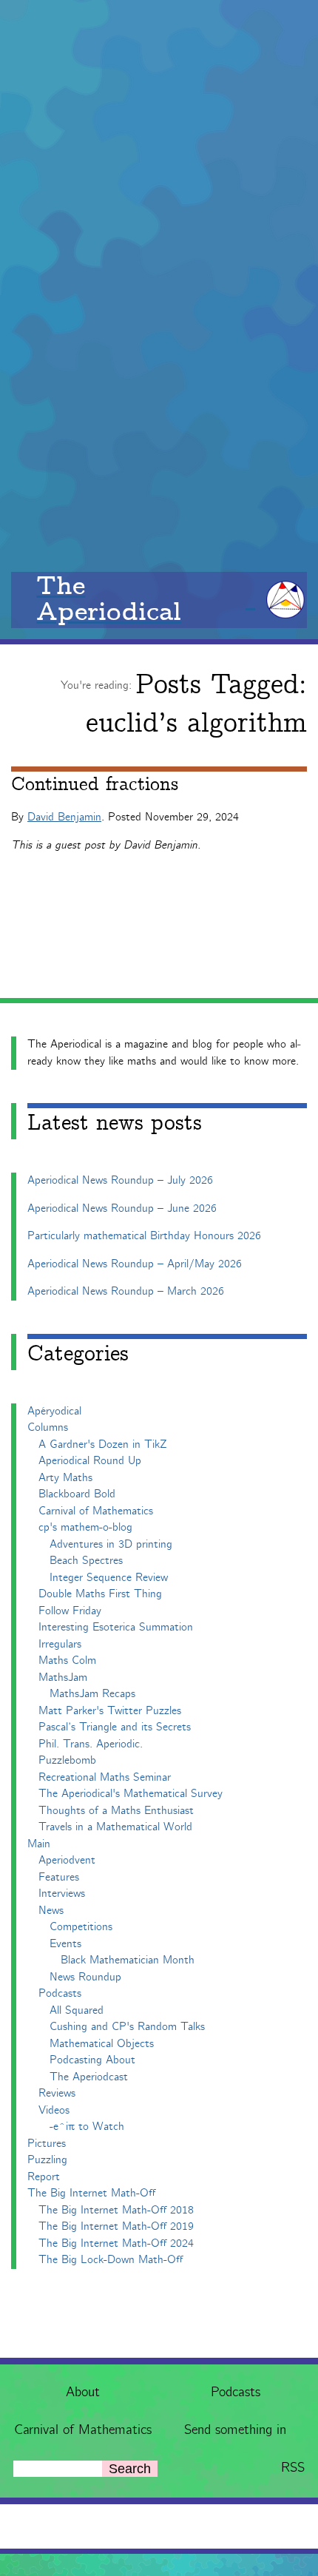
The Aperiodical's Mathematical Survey (131, 1794)
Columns (48, 1427)
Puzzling (47, 2160)
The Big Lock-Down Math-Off (111, 2260)
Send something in (235, 2430)
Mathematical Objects (102, 2044)
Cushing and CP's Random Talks (127, 2027)
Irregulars (60, 1644)
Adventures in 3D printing (111, 1544)
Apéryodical (54, 1411)
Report (44, 2177)
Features (59, 1877)
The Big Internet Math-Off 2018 (116, 2210)
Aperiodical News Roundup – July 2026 (120, 1180)
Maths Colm (67, 1660)
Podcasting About (92, 2060)
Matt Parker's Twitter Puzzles (110, 1711)
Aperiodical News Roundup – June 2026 (122, 1208)
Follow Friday (70, 1611)
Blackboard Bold (77, 1494)
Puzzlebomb (67, 1760)
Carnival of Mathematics (83, 2430)
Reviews (57, 2093)
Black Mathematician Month (128, 1960)
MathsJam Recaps (92, 1694)
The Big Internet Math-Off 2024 (116, 2243)
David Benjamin (64, 817)
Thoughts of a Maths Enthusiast (116, 1811)
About (83, 2393)
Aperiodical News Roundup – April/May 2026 (135, 1264)
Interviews (62, 1894)
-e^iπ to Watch (87, 2127)
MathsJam (63, 1678)
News (51, 1911)
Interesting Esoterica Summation (116, 1627)
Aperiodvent (67, 1860)
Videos (54, 2110)
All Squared (77, 2010)
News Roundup (85, 1977)
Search (130, 2469)
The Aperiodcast (89, 2077)
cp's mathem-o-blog (85, 1527)
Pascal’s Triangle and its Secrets (115, 1727)
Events (65, 1944)
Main (39, 1844)
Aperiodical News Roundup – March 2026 (126, 1291)
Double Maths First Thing (100, 1594)
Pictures (47, 2144)
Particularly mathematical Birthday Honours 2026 (144, 1236)
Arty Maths (65, 1478)
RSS (293, 2468)
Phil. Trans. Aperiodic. (91, 1744)
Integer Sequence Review (109, 1578)
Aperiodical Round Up (90, 1461)
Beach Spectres (86, 1561)
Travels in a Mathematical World (115, 1827)
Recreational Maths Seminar (105, 1777)
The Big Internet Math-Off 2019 (116, 2226)
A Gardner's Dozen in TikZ (103, 1444)
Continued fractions (95, 785)
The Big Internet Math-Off (91, 2193)
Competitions (81, 1927)
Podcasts (236, 2393)
